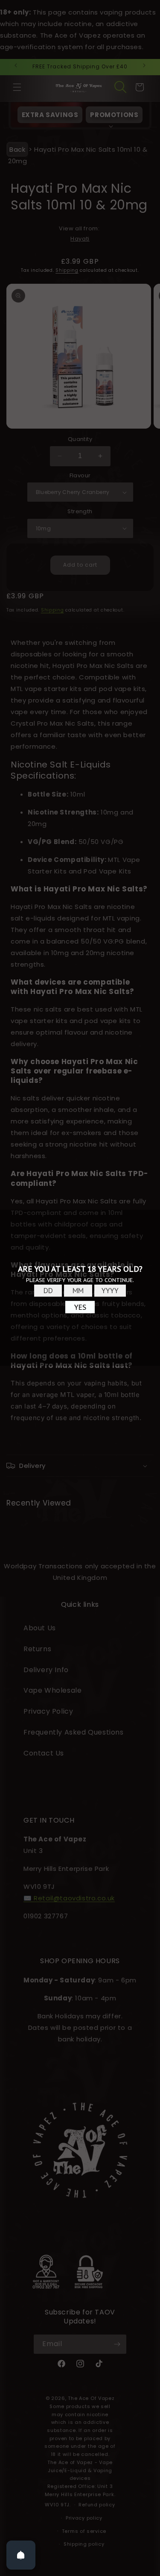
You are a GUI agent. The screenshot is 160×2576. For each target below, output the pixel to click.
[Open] (21, 2555)
